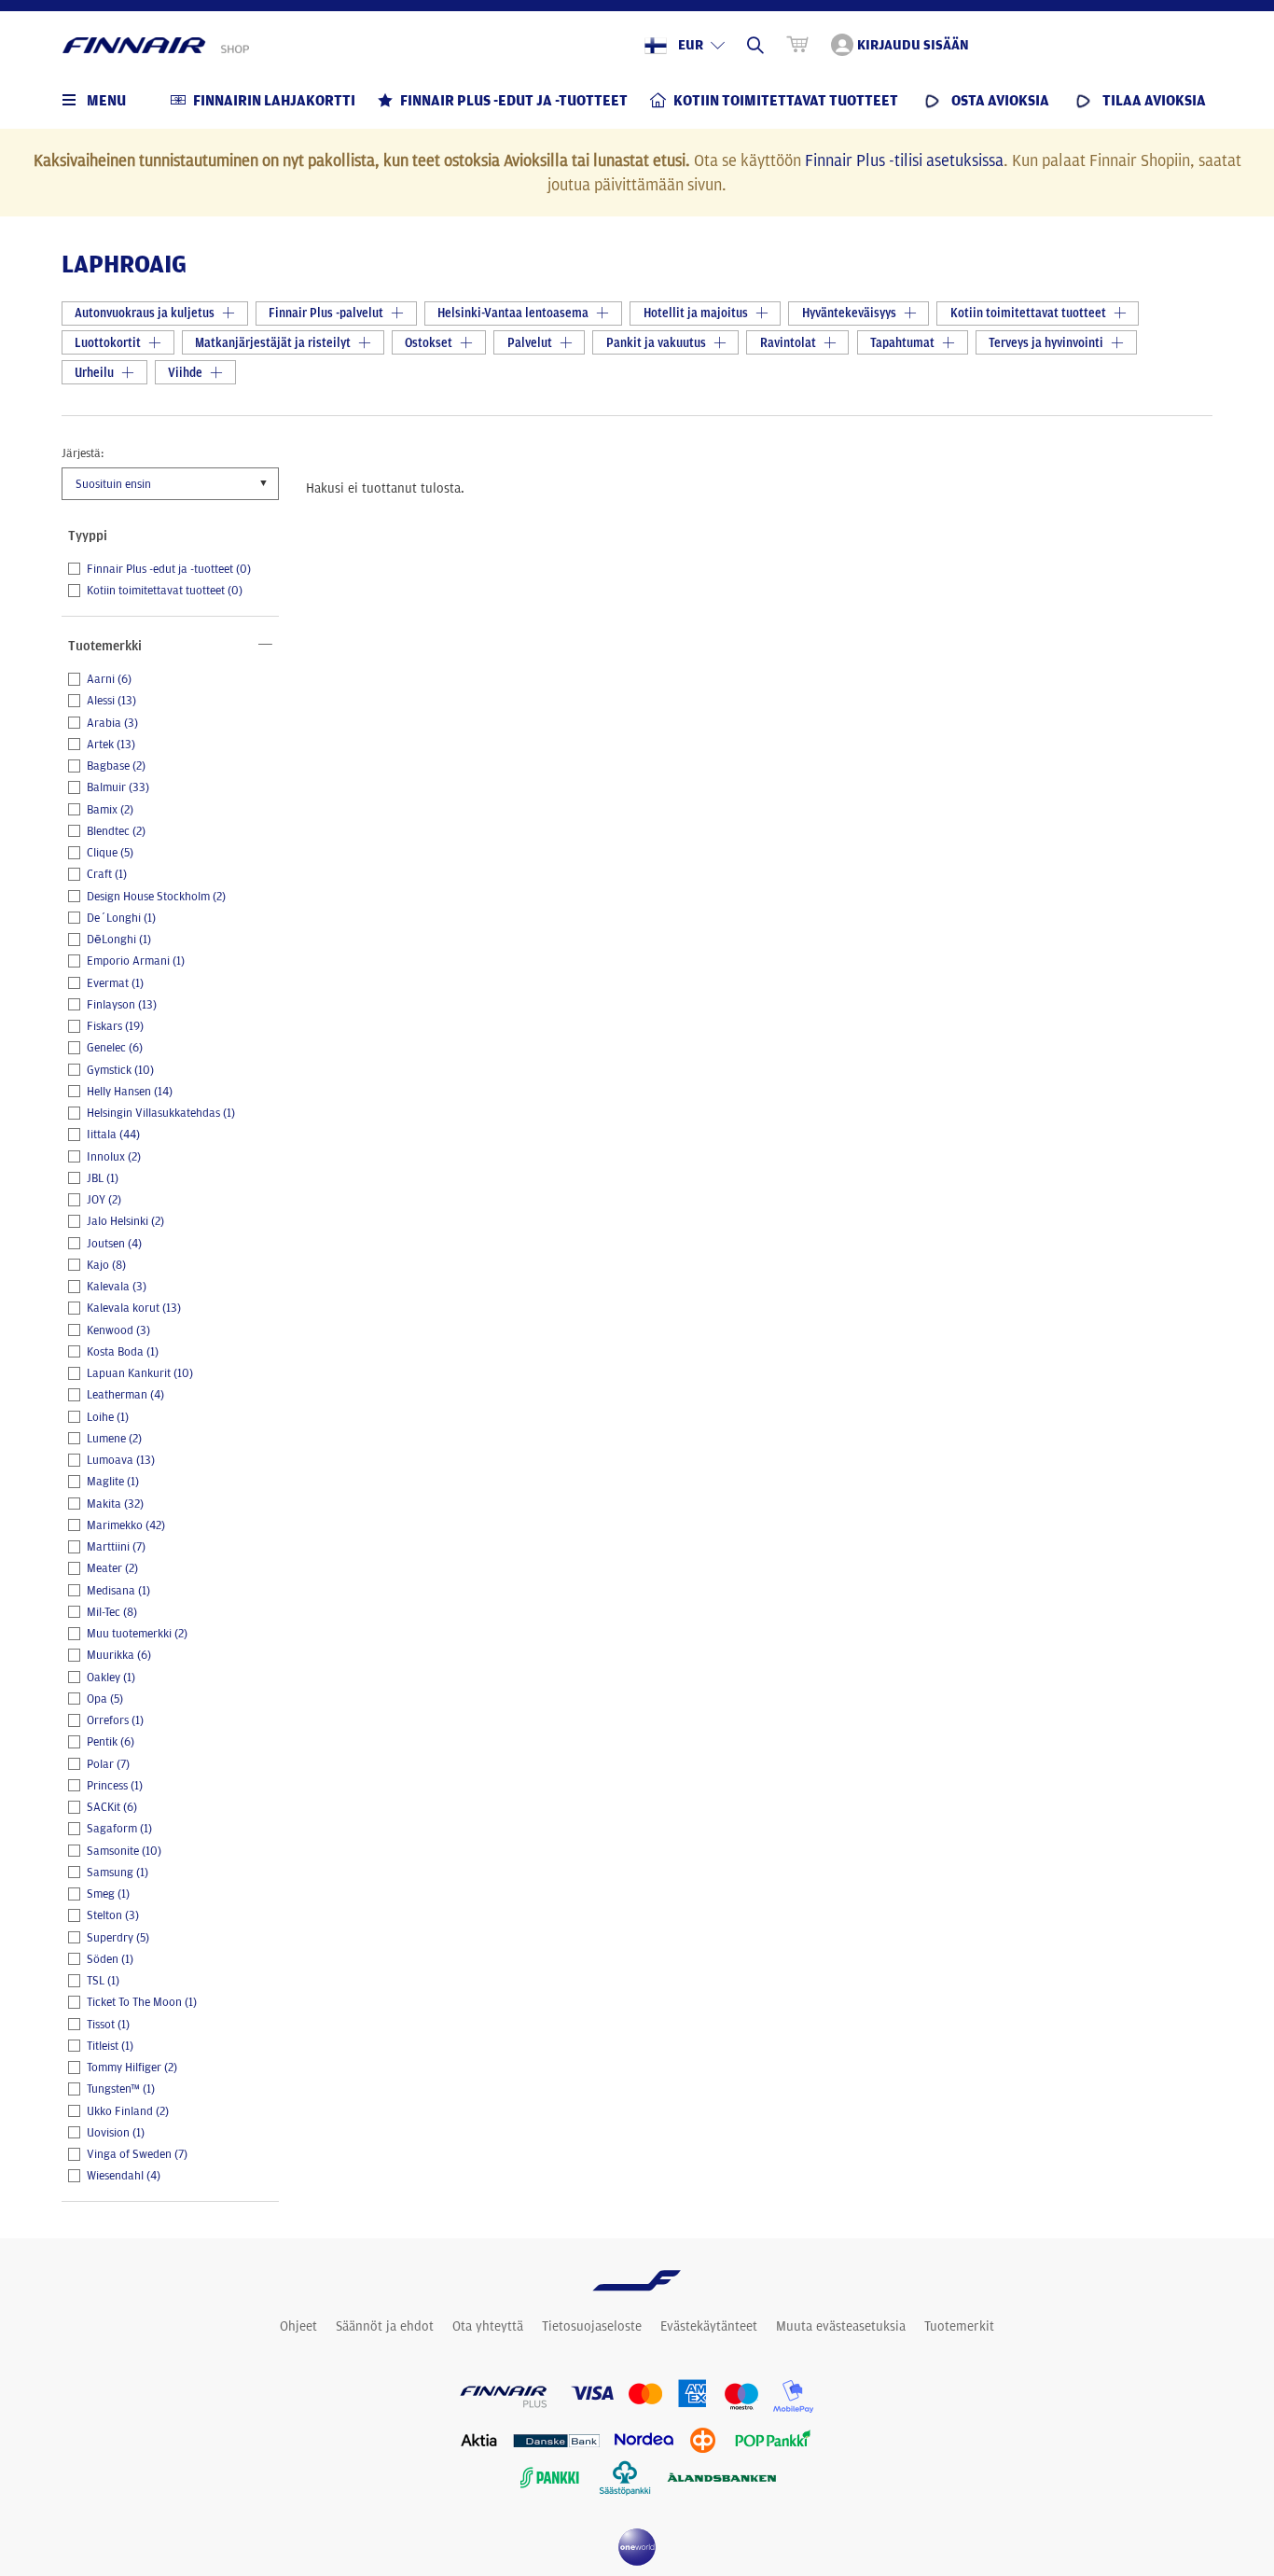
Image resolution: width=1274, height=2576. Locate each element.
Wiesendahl (124, 2176)
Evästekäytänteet (709, 2326)
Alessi (111, 701)
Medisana (118, 1591)
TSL (103, 1981)
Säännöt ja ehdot (385, 2326)
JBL (103, 1178)
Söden (110, 1959)
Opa (105, 1699)
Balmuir (118, 787)
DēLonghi (119, 940)
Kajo (106, 1265)
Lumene (114, 1439)
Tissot (108, 2025)
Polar (108, 1764)
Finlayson (122, 1005)
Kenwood (118, 1330)
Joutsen (114, 1244)
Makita (115, 1504)
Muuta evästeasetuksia (841, 2326)
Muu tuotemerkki (137, 1634)
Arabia (112, 723)
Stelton (113, 1915)
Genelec (115, 1048)
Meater (112, 1568)
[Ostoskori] (797, 45)
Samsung (118, 1873)
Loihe (108, 1417)
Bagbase (116, 766)
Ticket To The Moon (142, 2002)
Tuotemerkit (959, 2326)
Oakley (111, 1678)
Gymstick (120, 1070)
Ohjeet (298, 2326)
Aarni (109, 679)
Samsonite (124, 1851)
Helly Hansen (130, 1092)
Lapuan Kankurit (140, 1373)
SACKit (112, 1807)
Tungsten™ (121, 2089)
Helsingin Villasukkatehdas (161, 1113)
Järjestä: (83, 453)
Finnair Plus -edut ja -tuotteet (169, 569)
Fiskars (115, 1026)
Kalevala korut (134, 1308)
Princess (115, 1786)
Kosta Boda (123, 1352)
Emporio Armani (136, 961)
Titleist (110, 2046)
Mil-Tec (112, 1612)
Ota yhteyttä (488, 2326)
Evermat (115, 983)
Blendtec (116, 831)
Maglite (113, 1482)
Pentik (111, 1742)
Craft (107, 874)
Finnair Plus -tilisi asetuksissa (904, 160)
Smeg (108, 1894)
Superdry (118, 1938)
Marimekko (126, 1525)
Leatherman (125, 1395)
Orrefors (115, 1720)
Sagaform (119, 1829)
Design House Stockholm (156, 897)
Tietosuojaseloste (592, 2326)
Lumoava (121, 1460)
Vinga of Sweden (137, 2154)
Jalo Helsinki (125, 1221)
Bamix (110, 810)
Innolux (114, 1157)
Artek (111, 745)
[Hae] (755, 45)
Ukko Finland (128, 2111)
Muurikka (119, 1655)
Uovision (116, 2133)
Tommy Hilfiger (132, 2068)
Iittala (113, 1135)
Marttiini (116, 1547)
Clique (110, 853)
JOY (104, 1200)
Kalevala (117, 1287)
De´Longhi (121, 918)
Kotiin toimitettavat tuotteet (165, 591)
